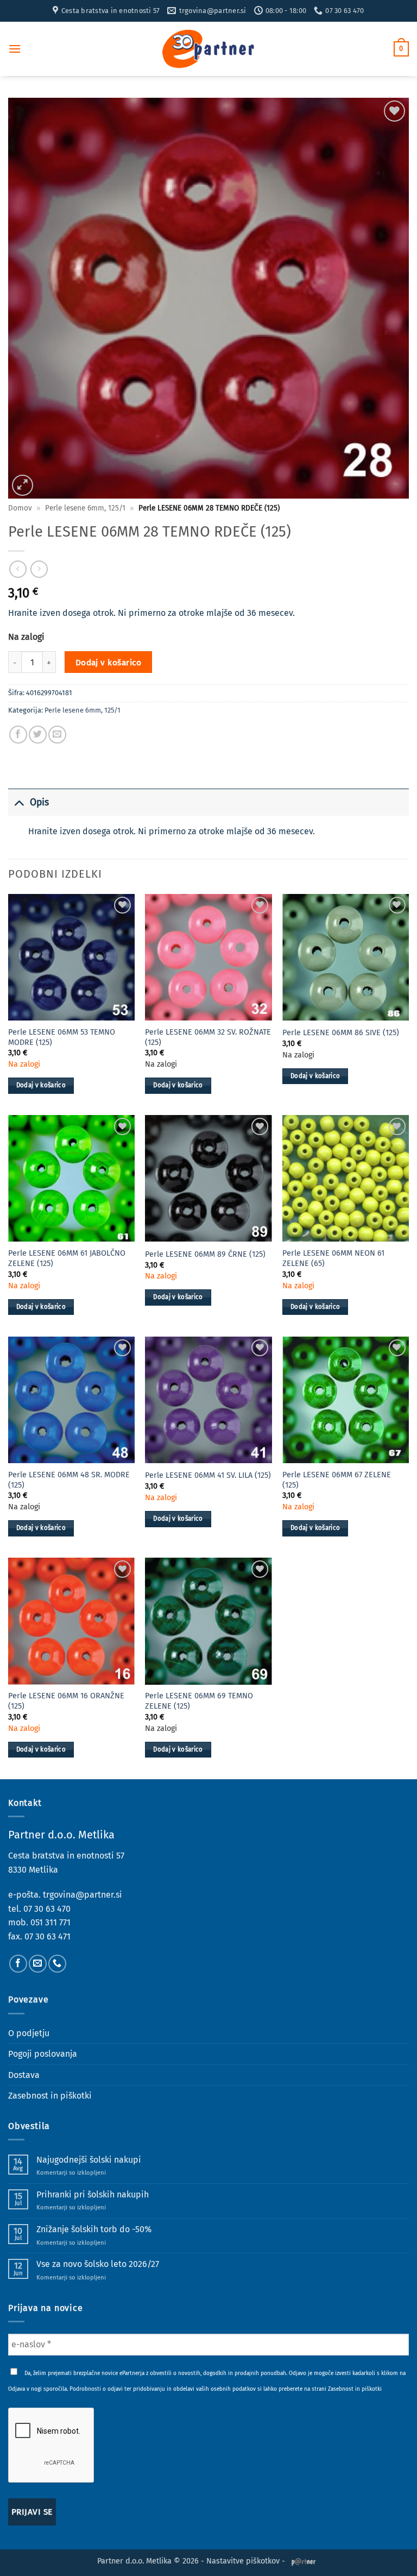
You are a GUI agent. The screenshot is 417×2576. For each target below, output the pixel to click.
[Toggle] (19, 802)
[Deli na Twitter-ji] (38, 735)
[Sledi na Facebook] (18, 1964)
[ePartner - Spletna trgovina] (208, 49)
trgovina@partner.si (83, 1895)
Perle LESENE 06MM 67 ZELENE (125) (337, 1480)
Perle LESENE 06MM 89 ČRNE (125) (205, 1254)
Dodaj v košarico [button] (41, 1085)
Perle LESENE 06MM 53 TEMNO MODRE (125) (62, 1037)
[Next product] (18, 569)
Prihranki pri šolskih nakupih (93, 2194)
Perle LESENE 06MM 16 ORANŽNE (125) (66, 1701)
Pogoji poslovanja (43, 2054)
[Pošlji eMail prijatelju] (57, 735)
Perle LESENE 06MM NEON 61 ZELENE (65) (333, 1258)
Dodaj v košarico (108, 662)
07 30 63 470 (47, 1909)
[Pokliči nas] (57, 1964)
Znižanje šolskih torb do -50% (94, 2229)
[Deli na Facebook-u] (18, 735)
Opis (39, 802)
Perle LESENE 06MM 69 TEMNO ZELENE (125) (199, 1701)
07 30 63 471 (48, 1936)
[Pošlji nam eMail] (38, 1964)
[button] (15, 49)
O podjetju (29, 2033)
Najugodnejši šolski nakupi (89, 2160)
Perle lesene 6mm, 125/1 (85, 508)
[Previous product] (39, 569)
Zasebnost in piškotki (50, 2096)
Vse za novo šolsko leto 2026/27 (98, 2264)
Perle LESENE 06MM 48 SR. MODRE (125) (69, 1480)
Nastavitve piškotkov (243, 2561)
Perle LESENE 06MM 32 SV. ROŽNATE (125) (208, 1037)
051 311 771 (50, 1922)
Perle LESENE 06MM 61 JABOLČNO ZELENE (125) (67, 1258)
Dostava (24, 2075)
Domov (20, 508)
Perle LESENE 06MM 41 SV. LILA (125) (208, 1475)
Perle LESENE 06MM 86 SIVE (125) (341, 1033)
